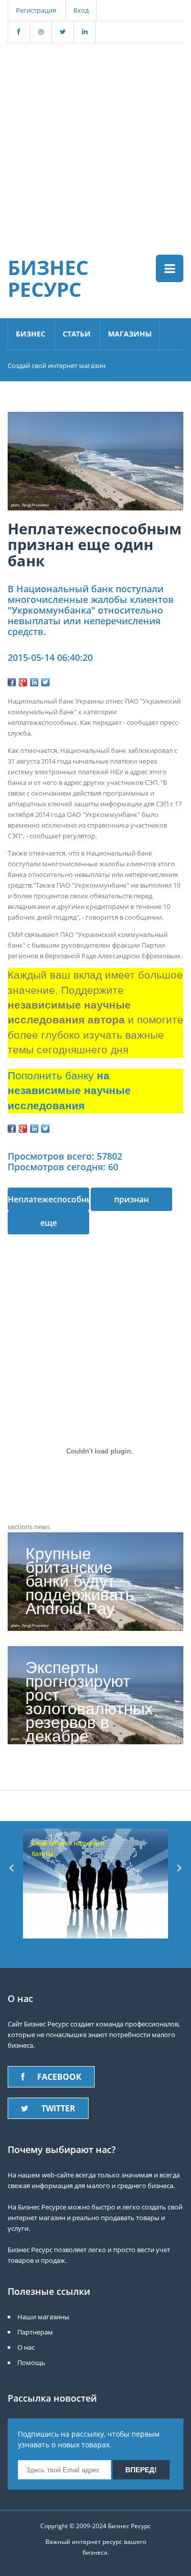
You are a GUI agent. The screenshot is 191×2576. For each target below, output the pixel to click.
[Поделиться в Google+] (23, 682)
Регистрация (36, 10)
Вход (81, 10)
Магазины (130, 334)
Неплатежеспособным (48, 1199)
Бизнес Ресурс (48, 278)
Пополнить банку (69, 1091)
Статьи (77, 334)
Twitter (58, 2108)
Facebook (59, 2077)
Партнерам (35, 2332)
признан (131, 1199)
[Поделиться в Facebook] (12, 682)
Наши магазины (43, 2317)
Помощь (31, 2362)
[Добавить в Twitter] (45, 682)
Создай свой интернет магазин (57, 366)
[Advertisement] (95, 139)
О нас (26, 2347)
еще (49, 1223)
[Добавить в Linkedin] (34, 682)
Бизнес (31, 334)
